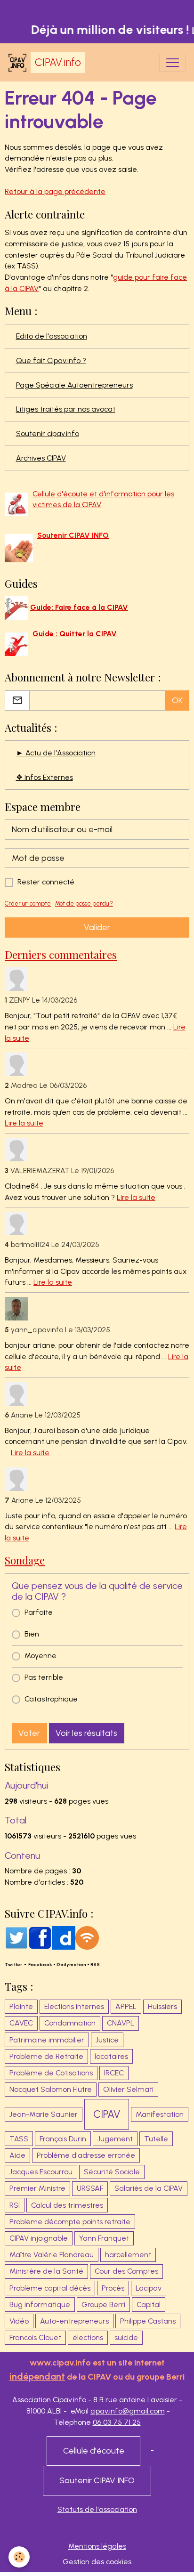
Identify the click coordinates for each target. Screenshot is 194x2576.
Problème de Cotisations (51, 2073)
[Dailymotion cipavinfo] (64, 1937)
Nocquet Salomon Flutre (51, 2089)
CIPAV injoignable (39, 2238)
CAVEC (21, 2023)
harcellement (128, 2255)
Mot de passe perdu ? (84, 903)
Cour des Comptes (126, 2271)
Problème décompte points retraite (70, 2222)
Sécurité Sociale (112, 2172)
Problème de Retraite (46, 2056)
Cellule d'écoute (94, 2451)
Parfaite (39, 1612)
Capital (149, 2305)
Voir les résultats (86, 1733)
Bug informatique (40, 2305)
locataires (111, 2056)
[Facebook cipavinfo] (40, 1937)
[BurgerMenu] (172, 63)
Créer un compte (28, 903)
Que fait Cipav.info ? (51, 360)
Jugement (115, 2139)
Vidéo (19, 2321)
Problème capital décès (50, 2288)
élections (88, 2337)
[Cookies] (19, 2557)
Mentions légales (97, 2546)
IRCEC (114, 2073)
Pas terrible (44, 1677)
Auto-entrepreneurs (74, 2321)
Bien (32, 1634)
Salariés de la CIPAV (149, 2188)
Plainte (21, 2006)
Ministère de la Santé (46, 2271)
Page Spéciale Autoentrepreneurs (74, 385)
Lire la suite (24, 1123)
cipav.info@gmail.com (128, 2411)
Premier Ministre (37, 2188)
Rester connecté (46, 882)
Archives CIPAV (41, 458)
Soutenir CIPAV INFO (97, 2480)
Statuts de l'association (97, 2509)
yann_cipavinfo (37, 1330)
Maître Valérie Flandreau (52, 2255)
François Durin (63, 2139)
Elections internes (74, 2006)
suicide (126, 2337)
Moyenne (40, 1656)
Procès (113, 2288)
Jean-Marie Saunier (44, 2114)
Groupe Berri (103, 2305)
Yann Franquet (104, 2238)
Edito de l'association (52, 336)
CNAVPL (121, 2023)
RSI (15, 2205)
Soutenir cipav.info (48, 433)
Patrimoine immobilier (47, 2040)
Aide (17, 2155)
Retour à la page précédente (55, 191)
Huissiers (162, 2006)
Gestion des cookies (97, 2562)
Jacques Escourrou (41, 2172)
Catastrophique (51, 1699)
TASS (19, 2139)
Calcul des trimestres (67, 2205)
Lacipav (149, 2288)
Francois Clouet (35, 2337)
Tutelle (156, 2139)
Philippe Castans (148, 2321)
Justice (107, 2040)
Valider (97, 927)
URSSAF (90, 2188)
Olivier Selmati (128, 2089)
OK (177, 700)
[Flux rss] (87, 1937)
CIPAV (107, 2114)
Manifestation (160, 2114)
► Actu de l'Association (56, 753)
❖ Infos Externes (44, 777)
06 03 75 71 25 (117, 2422)
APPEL (126, 2006)
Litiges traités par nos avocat (66, 409)
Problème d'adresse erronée (86, 2155)
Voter (29, 1733)
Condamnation (70, 2023)
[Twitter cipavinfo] (16, 1937)
